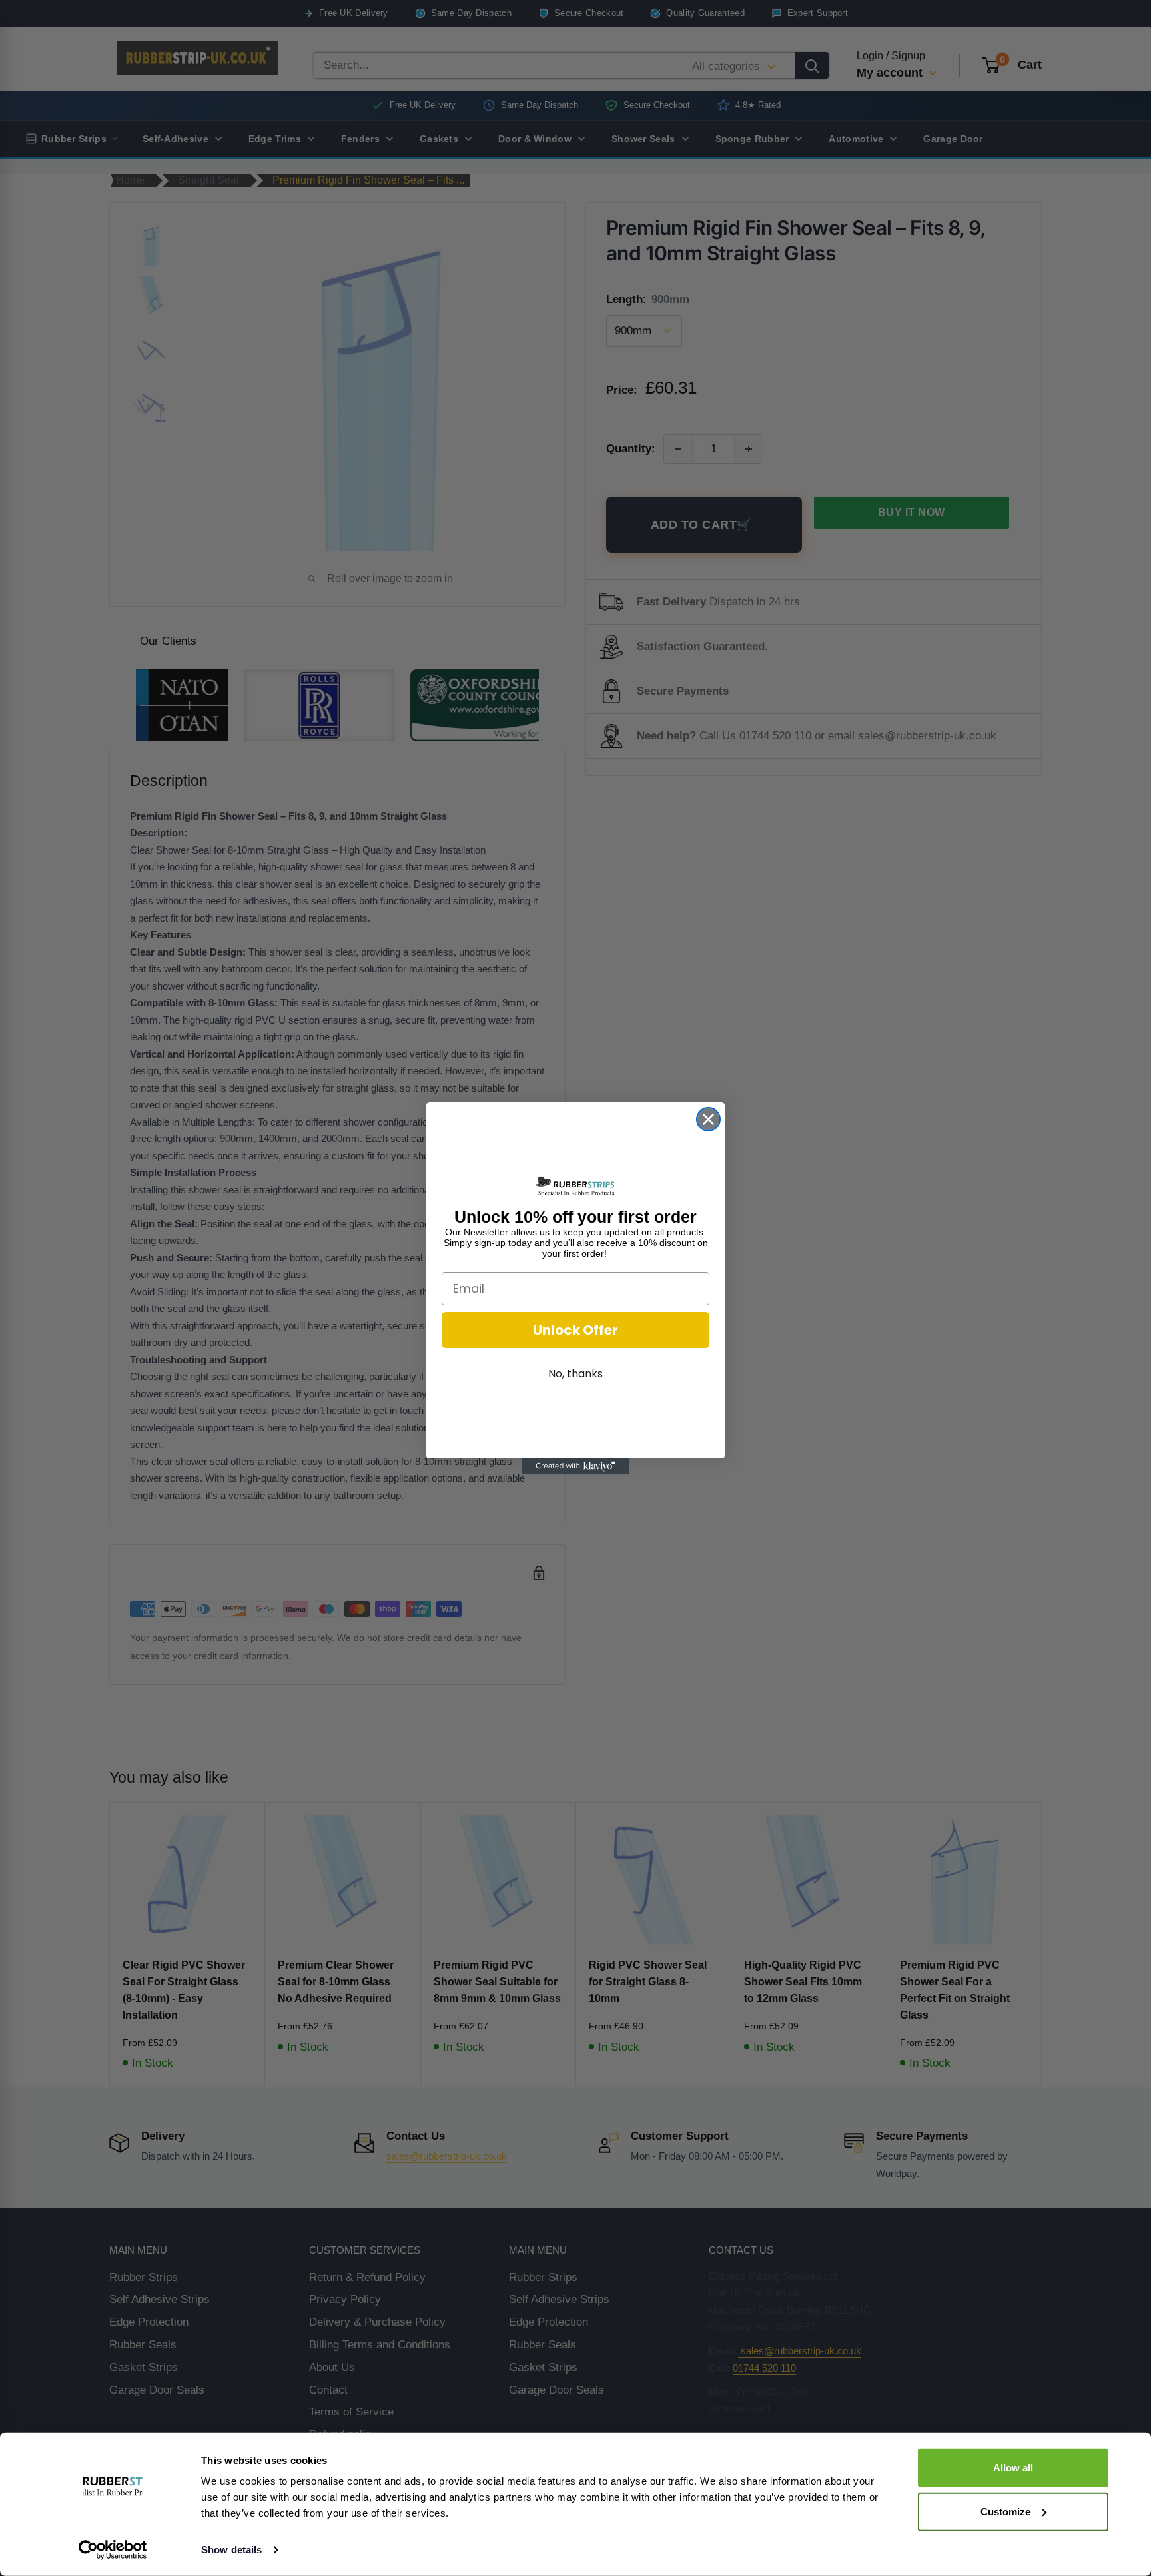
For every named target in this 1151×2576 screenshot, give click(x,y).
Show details (231, 2550)
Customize (1005, 2511)
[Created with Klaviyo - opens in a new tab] (575, 1466)
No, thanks (575, 1374)
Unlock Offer (575, 1330)
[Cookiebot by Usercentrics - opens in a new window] (113, 2550)
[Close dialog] (708, 1119)
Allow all (1013, 2468)
